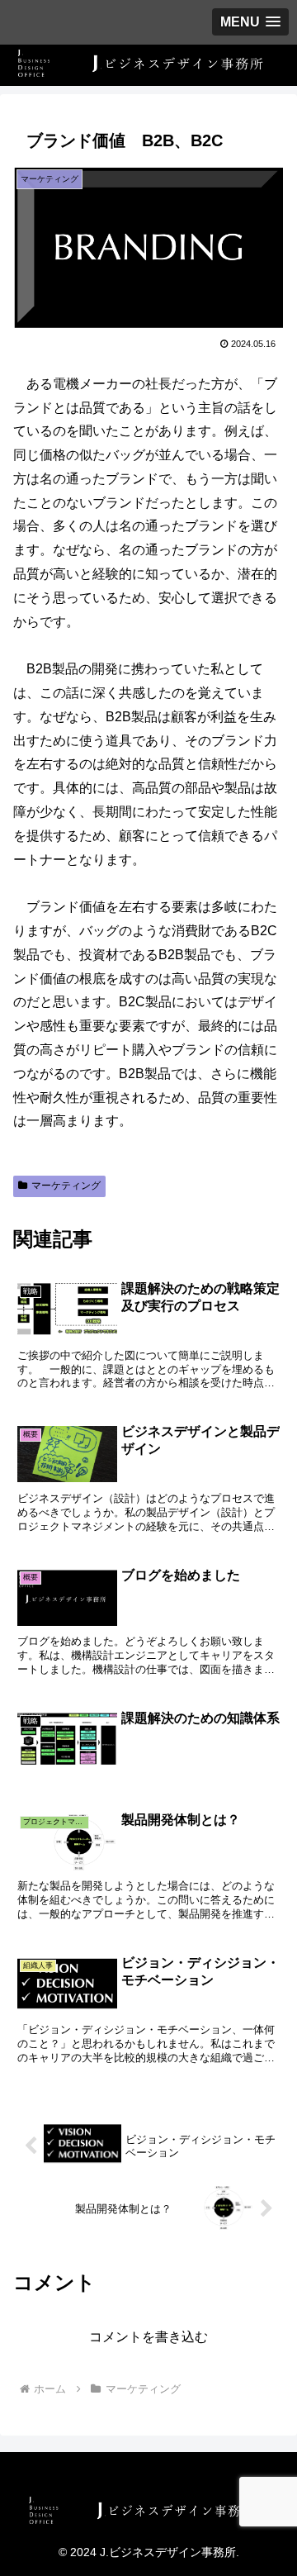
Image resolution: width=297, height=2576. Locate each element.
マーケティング (66, 1186)
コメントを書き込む (148, 2337)
